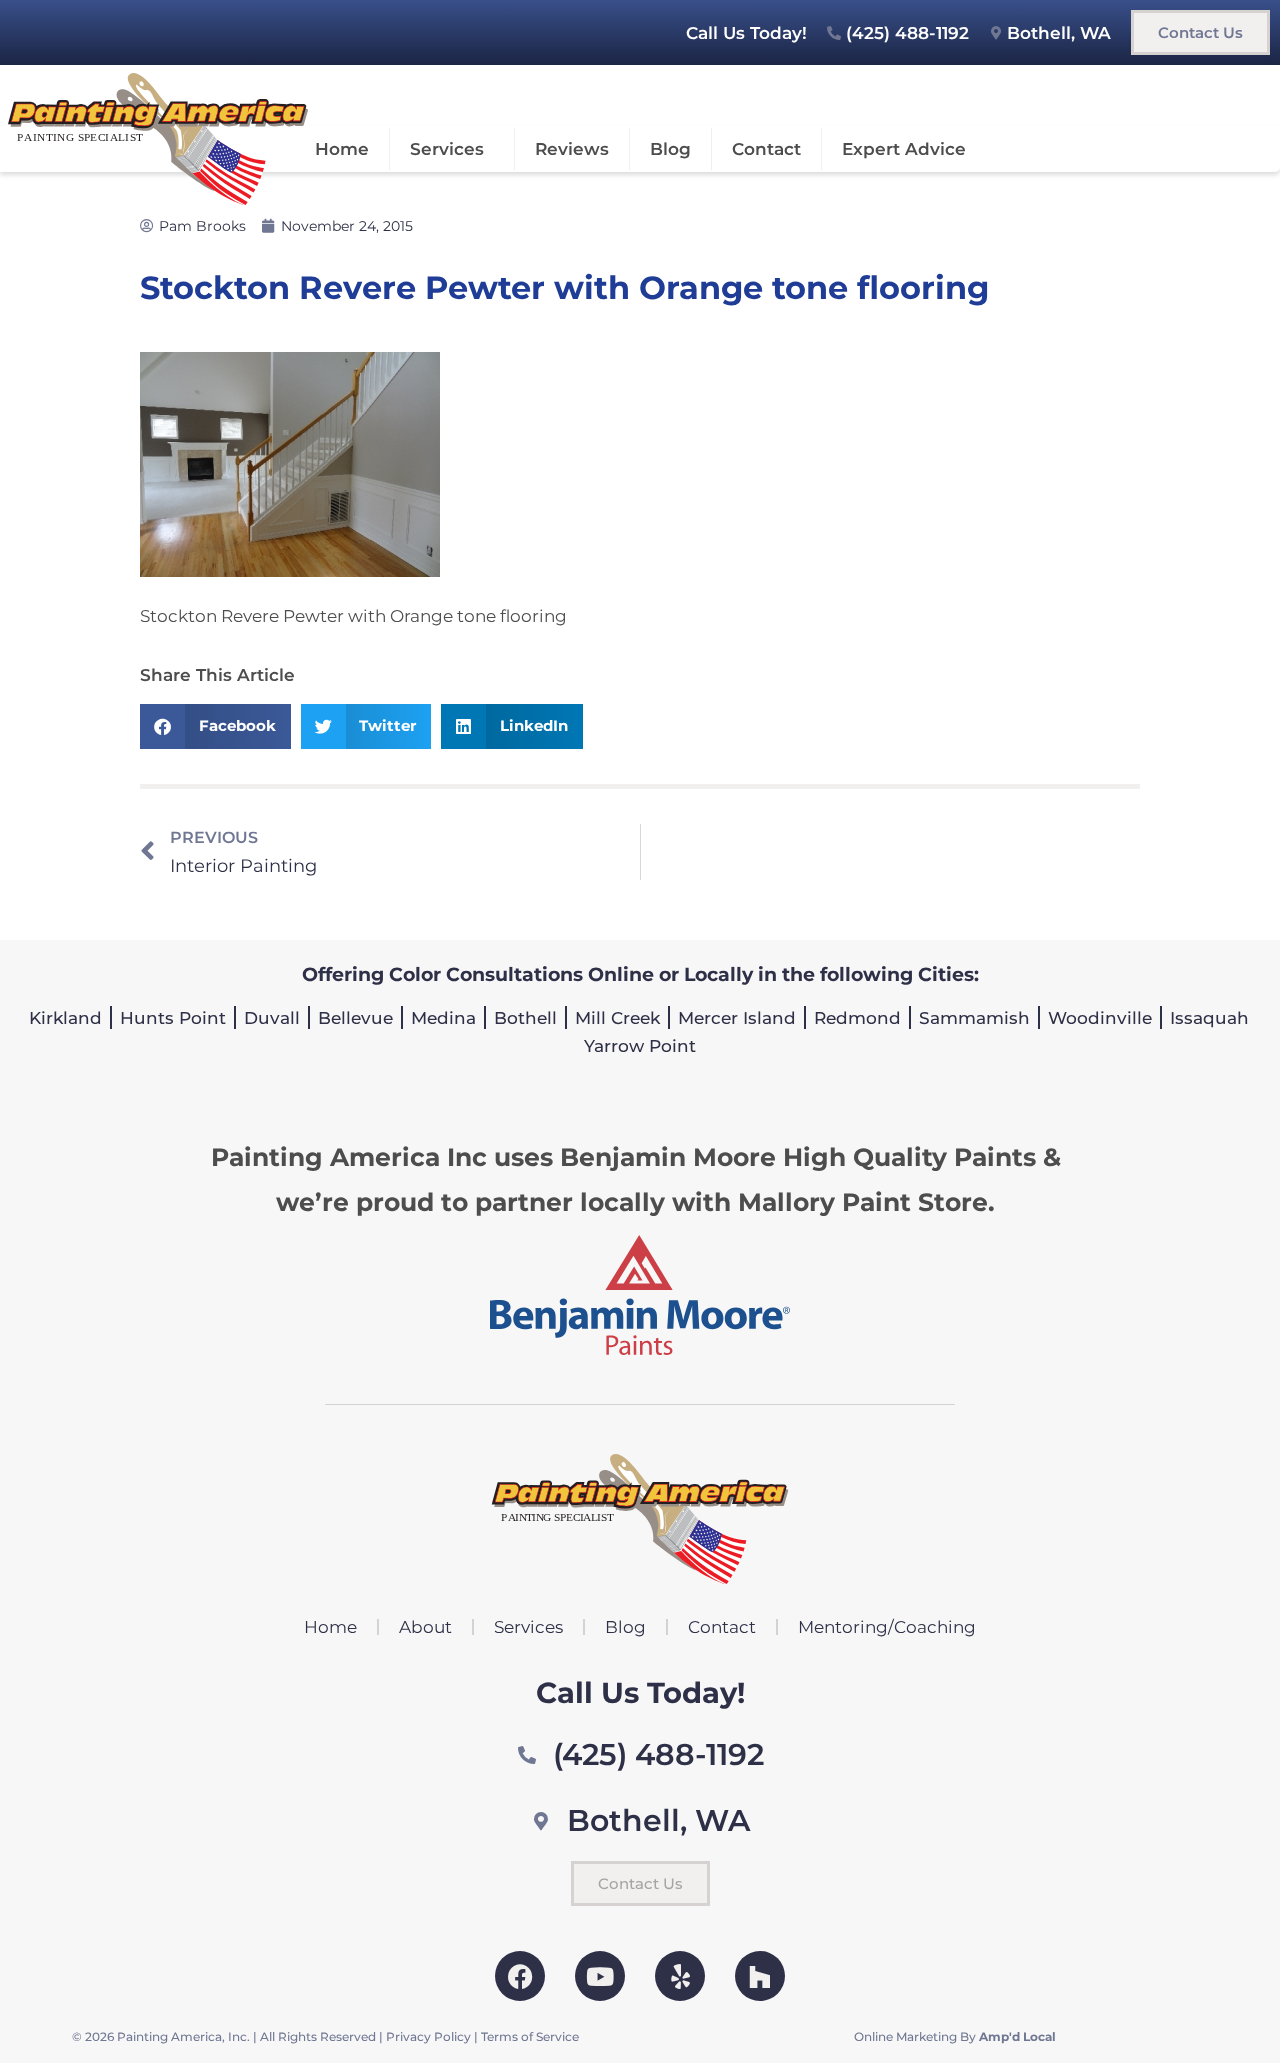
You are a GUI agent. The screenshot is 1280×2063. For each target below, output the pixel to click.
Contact (766, 149)
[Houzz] (760, 1976)
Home (342, 149)
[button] (215, 726)
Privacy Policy (428, 2036)
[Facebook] (520, 1976)
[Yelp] (680, 1976)
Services (447, 149)
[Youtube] (600, 1976)
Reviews (572, 149)
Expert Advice (904, 149)
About (425, 1627)
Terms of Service (530, 2036)
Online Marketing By (955, 2036)
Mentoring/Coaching (887, 1627)
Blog (670, 149)
